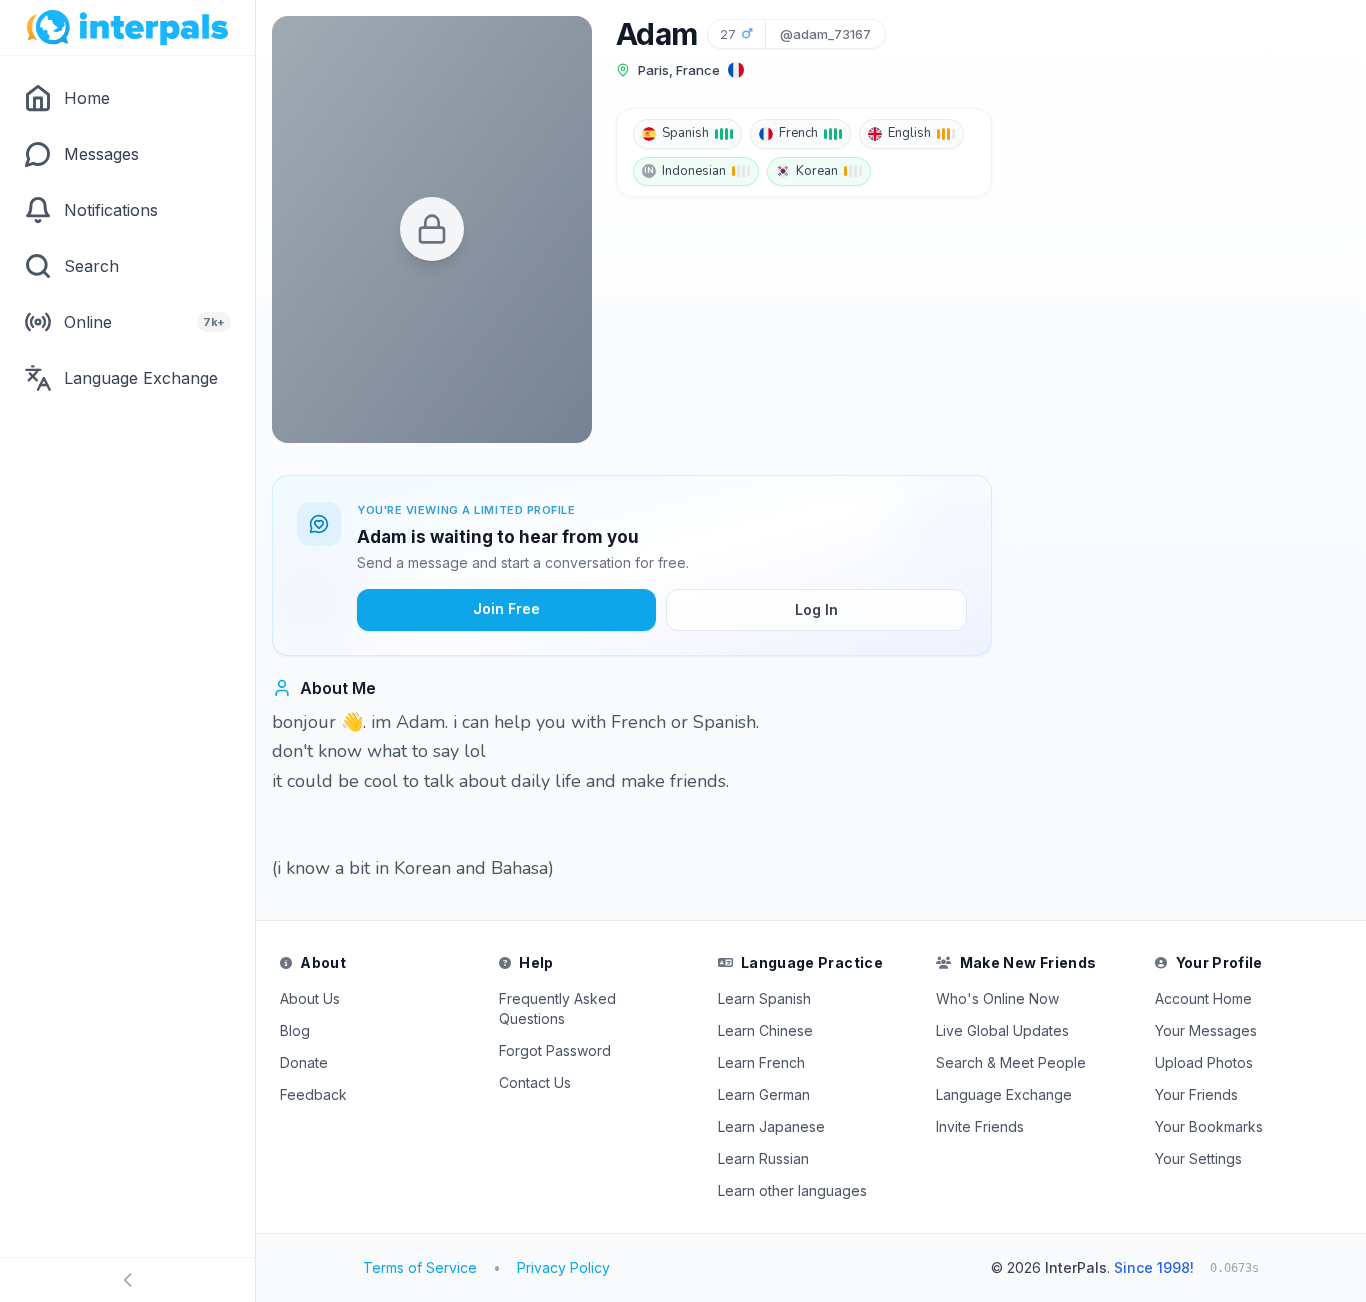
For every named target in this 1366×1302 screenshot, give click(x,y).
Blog (295, 1030)
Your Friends (1196, 1094)
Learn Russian (763, 1158)
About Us (310, 998)
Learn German (764, 1094)
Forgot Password (555, 1050)
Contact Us (535, 1082)
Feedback (313, 1094)
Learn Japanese (771, 1126)
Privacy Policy (563, 1267)
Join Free (506, 608)
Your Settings (1198, 1158)
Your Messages (1206, 1030)
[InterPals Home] (127, 28)
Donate (304, 1062)
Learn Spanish (764, 998)
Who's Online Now (997, 998)
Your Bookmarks (1209, 1126)
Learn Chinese (765, 1030)
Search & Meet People (1011, 1062)
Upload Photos (1204, 1062)
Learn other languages (792, 1190)
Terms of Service (420, 1267)
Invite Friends (980, 1126)
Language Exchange (1004, 1094)
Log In (816, 609)
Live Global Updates (1002, 1030)
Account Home (1203, 998)
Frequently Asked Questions (557, 1008)
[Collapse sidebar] (127, 1280)
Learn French (761, 1062)
